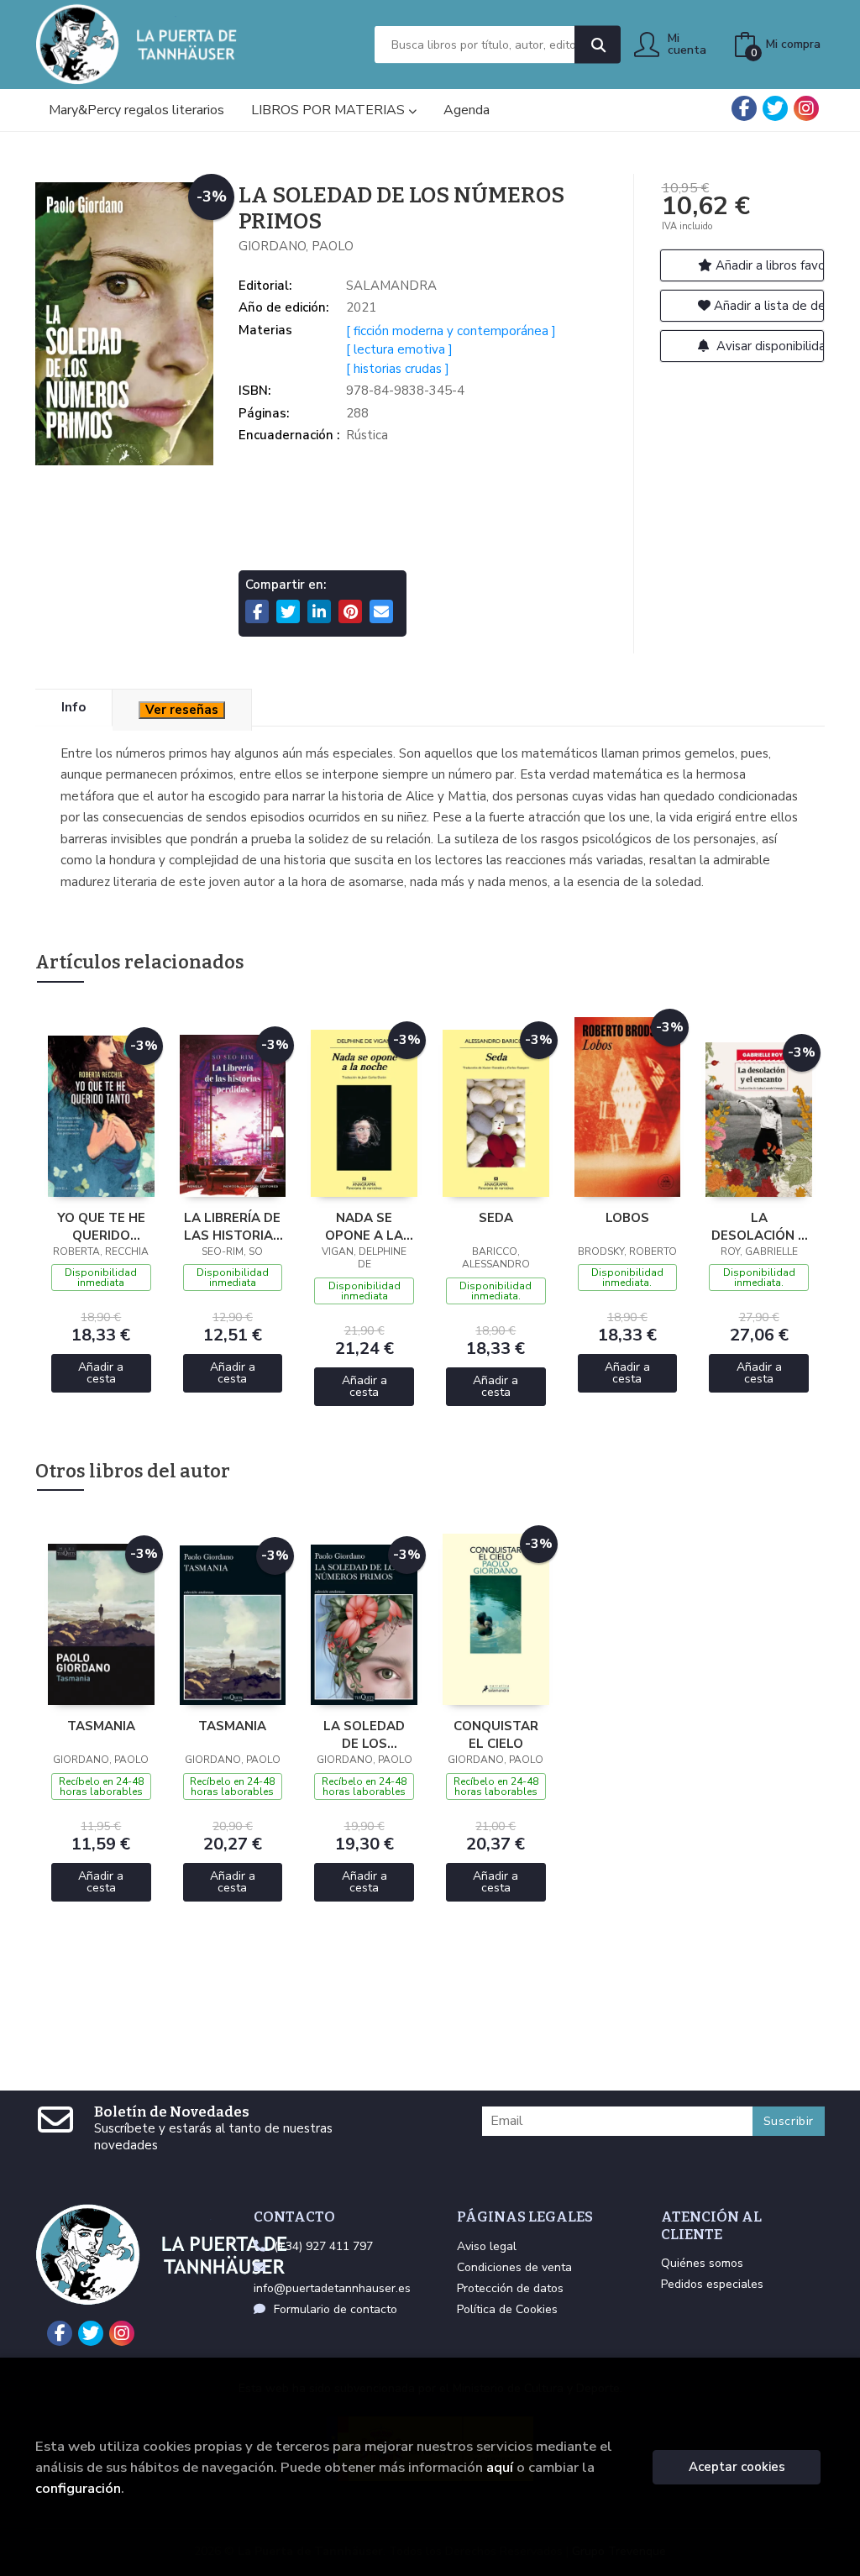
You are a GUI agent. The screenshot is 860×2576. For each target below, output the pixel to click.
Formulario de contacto (336, 2309)
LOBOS (627, 1218)
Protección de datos (510, 2288)
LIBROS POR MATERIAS (330, 110)
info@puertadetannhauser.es (332, 2288)
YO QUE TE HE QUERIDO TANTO (101, 1226)
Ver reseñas (182, 710)
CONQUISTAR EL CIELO (496, 1734)
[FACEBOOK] (744, 108)
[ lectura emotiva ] (399, 349)
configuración (78, 2488)
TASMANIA (101, 1726)
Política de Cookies (507, 2309)
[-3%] (101, 1115)
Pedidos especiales (712, 2284)
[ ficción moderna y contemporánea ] (451, 331)
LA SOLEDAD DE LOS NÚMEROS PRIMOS (364, 1734)
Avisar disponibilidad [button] (769, 346)
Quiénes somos (702, 2263)
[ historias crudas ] (398, 369)
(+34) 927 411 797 (323, 2246)
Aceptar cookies (737, 2467)
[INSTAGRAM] (806, 108)
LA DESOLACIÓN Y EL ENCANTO (759, 1226)
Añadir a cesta (101, 1373)
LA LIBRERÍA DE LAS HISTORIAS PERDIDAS (233, 1226)
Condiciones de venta (514, 2267)
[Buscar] (598, 45)
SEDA (496, 1218)
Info (73, 707)
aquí (500, 2467)
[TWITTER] (775, 108)
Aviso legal (487, 2246)
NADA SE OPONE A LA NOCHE (364, 1226)
